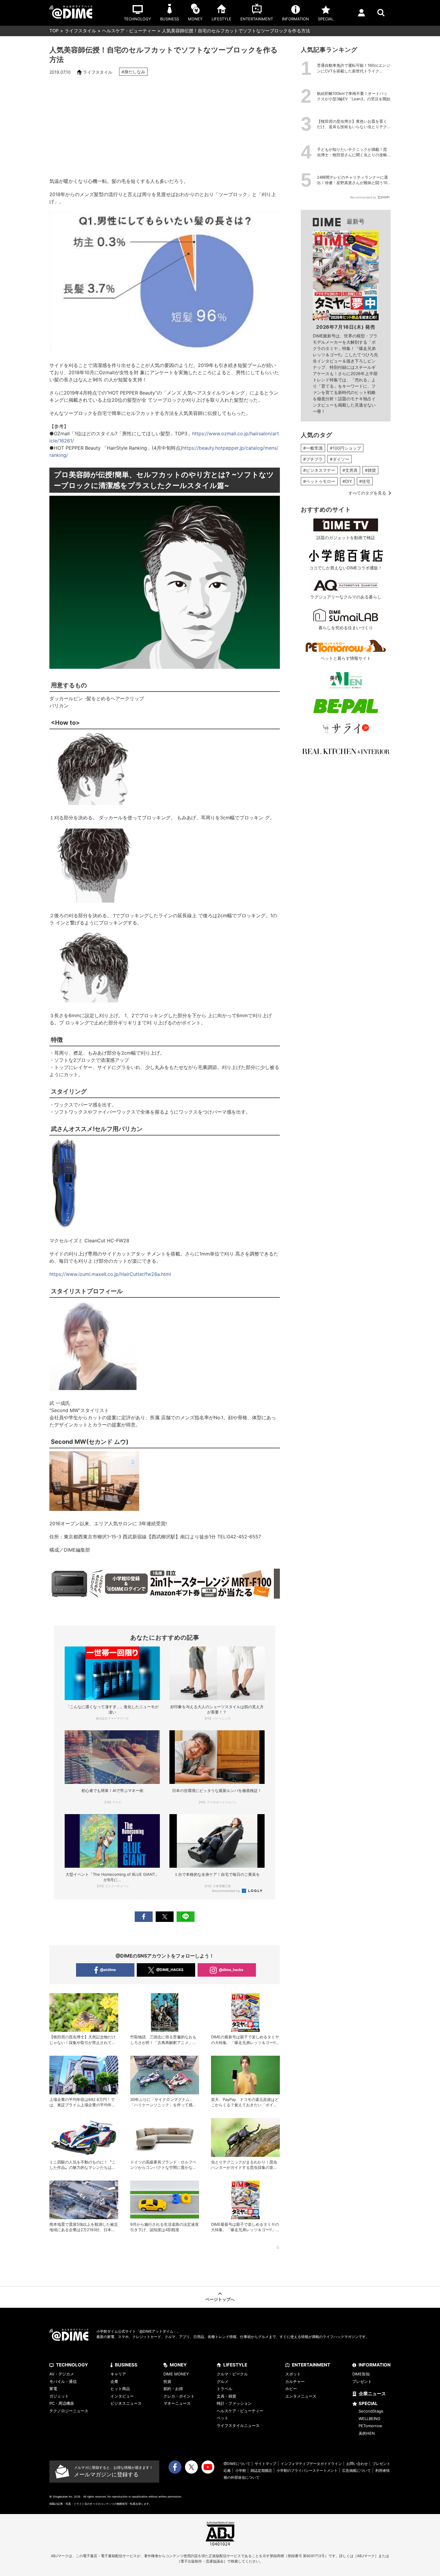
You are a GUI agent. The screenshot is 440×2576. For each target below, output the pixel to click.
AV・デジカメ (62, 2374)
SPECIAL (368, 2403)
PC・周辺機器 (62, 2403)
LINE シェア (186, 1917)
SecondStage (371, 2411)
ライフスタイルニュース (238, 2425)
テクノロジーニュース (69, 2411)
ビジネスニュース (126, 2403)
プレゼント (362, 2381)
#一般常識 (313, 448)
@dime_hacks (231, 1970)
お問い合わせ (357, 2464)
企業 (114, 2381)
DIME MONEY (176, 2374)
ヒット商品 (120, 2389)
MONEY (178, 2365)
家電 (53, 2389)
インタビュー (122, 2396)
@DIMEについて (237, 2464)
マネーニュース (177, 2403)
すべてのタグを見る (367, 493)
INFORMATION (375, 2365)
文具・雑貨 (226, 2396)
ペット (223, 2418)
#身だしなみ (133, 72)
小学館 (241, 2470)
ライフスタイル (80, 31)
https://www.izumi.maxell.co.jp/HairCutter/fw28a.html (110, 1274)
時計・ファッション (234, 2403)
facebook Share (144, 1917)
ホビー (291, 2389)
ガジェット (59, 2396)
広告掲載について (356, 2470)
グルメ (223, 2381)
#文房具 (350, 470)
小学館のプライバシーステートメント (307, 2470)
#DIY (347, 481)
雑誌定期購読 (261, 2470)
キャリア (118, 2374)
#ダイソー (340, 459)
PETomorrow (370, 2426)
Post (165, 1917)
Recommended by (226, 1891)
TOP (54, 31)
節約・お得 (173, 2389)
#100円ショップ (345, 448)
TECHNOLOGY (72, 2365)
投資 (167, 2381)
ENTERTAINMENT (311, 2365)
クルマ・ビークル (232, 2374)
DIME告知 (361, 2374)
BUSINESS (126, 2365)
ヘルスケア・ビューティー (129, 31)
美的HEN (367, 2433)
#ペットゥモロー (319, 481)
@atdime (108, 1970)
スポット (293, 2374)
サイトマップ (265, 2464)
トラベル (224, 2389)
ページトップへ (220, 2299)
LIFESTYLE (235, 2365)
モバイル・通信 (63, 2381)
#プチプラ (313, 459)
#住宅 (365, 481)
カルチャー (295, 2381)
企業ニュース (372, 2394)
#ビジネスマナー (319, 470)
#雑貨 (370, 470)
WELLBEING (370, 2419)
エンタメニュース (301, 2396)
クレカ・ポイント (179, 2396)
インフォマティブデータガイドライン (311, 2464)
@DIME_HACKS (170, 1970)
